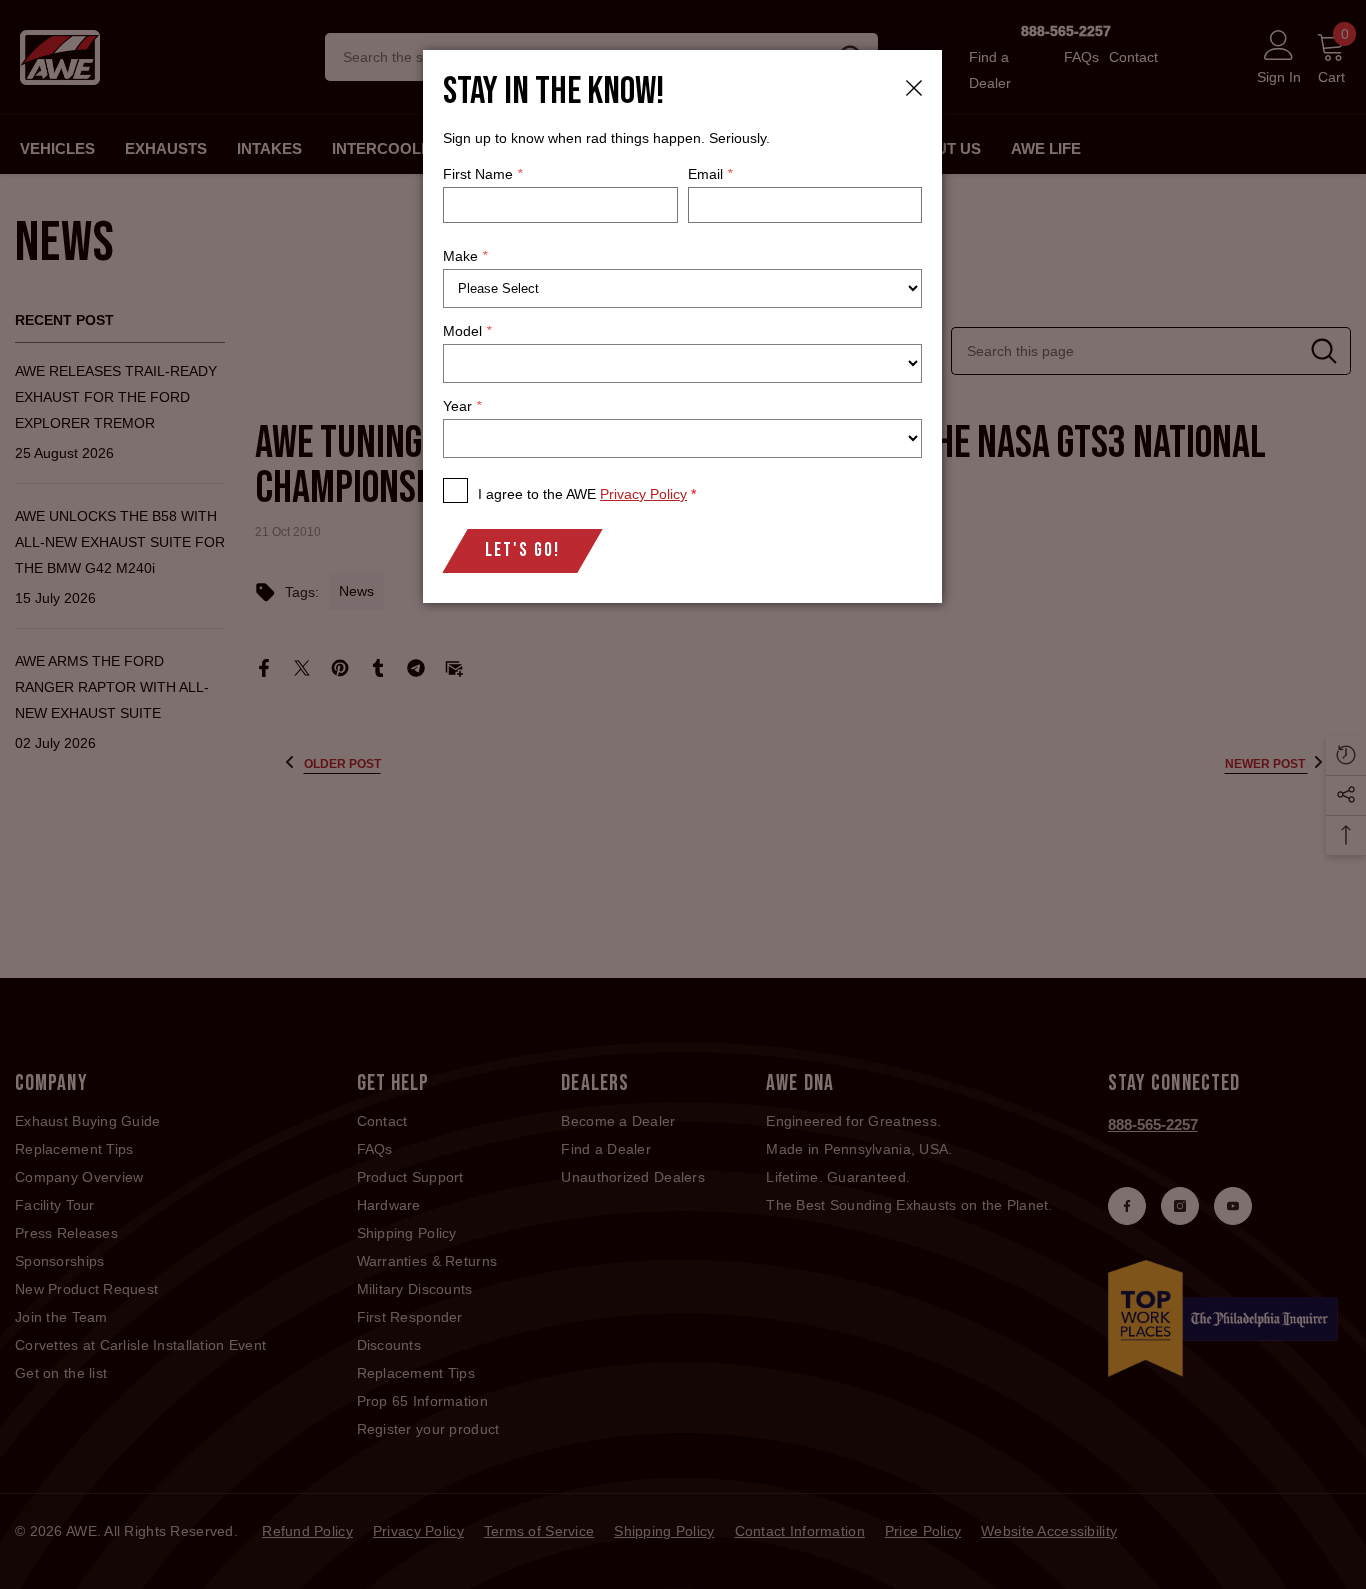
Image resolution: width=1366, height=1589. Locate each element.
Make (465, 256)
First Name (482, 174)
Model (467, 331)
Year (462, 406)
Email (710, 174)
